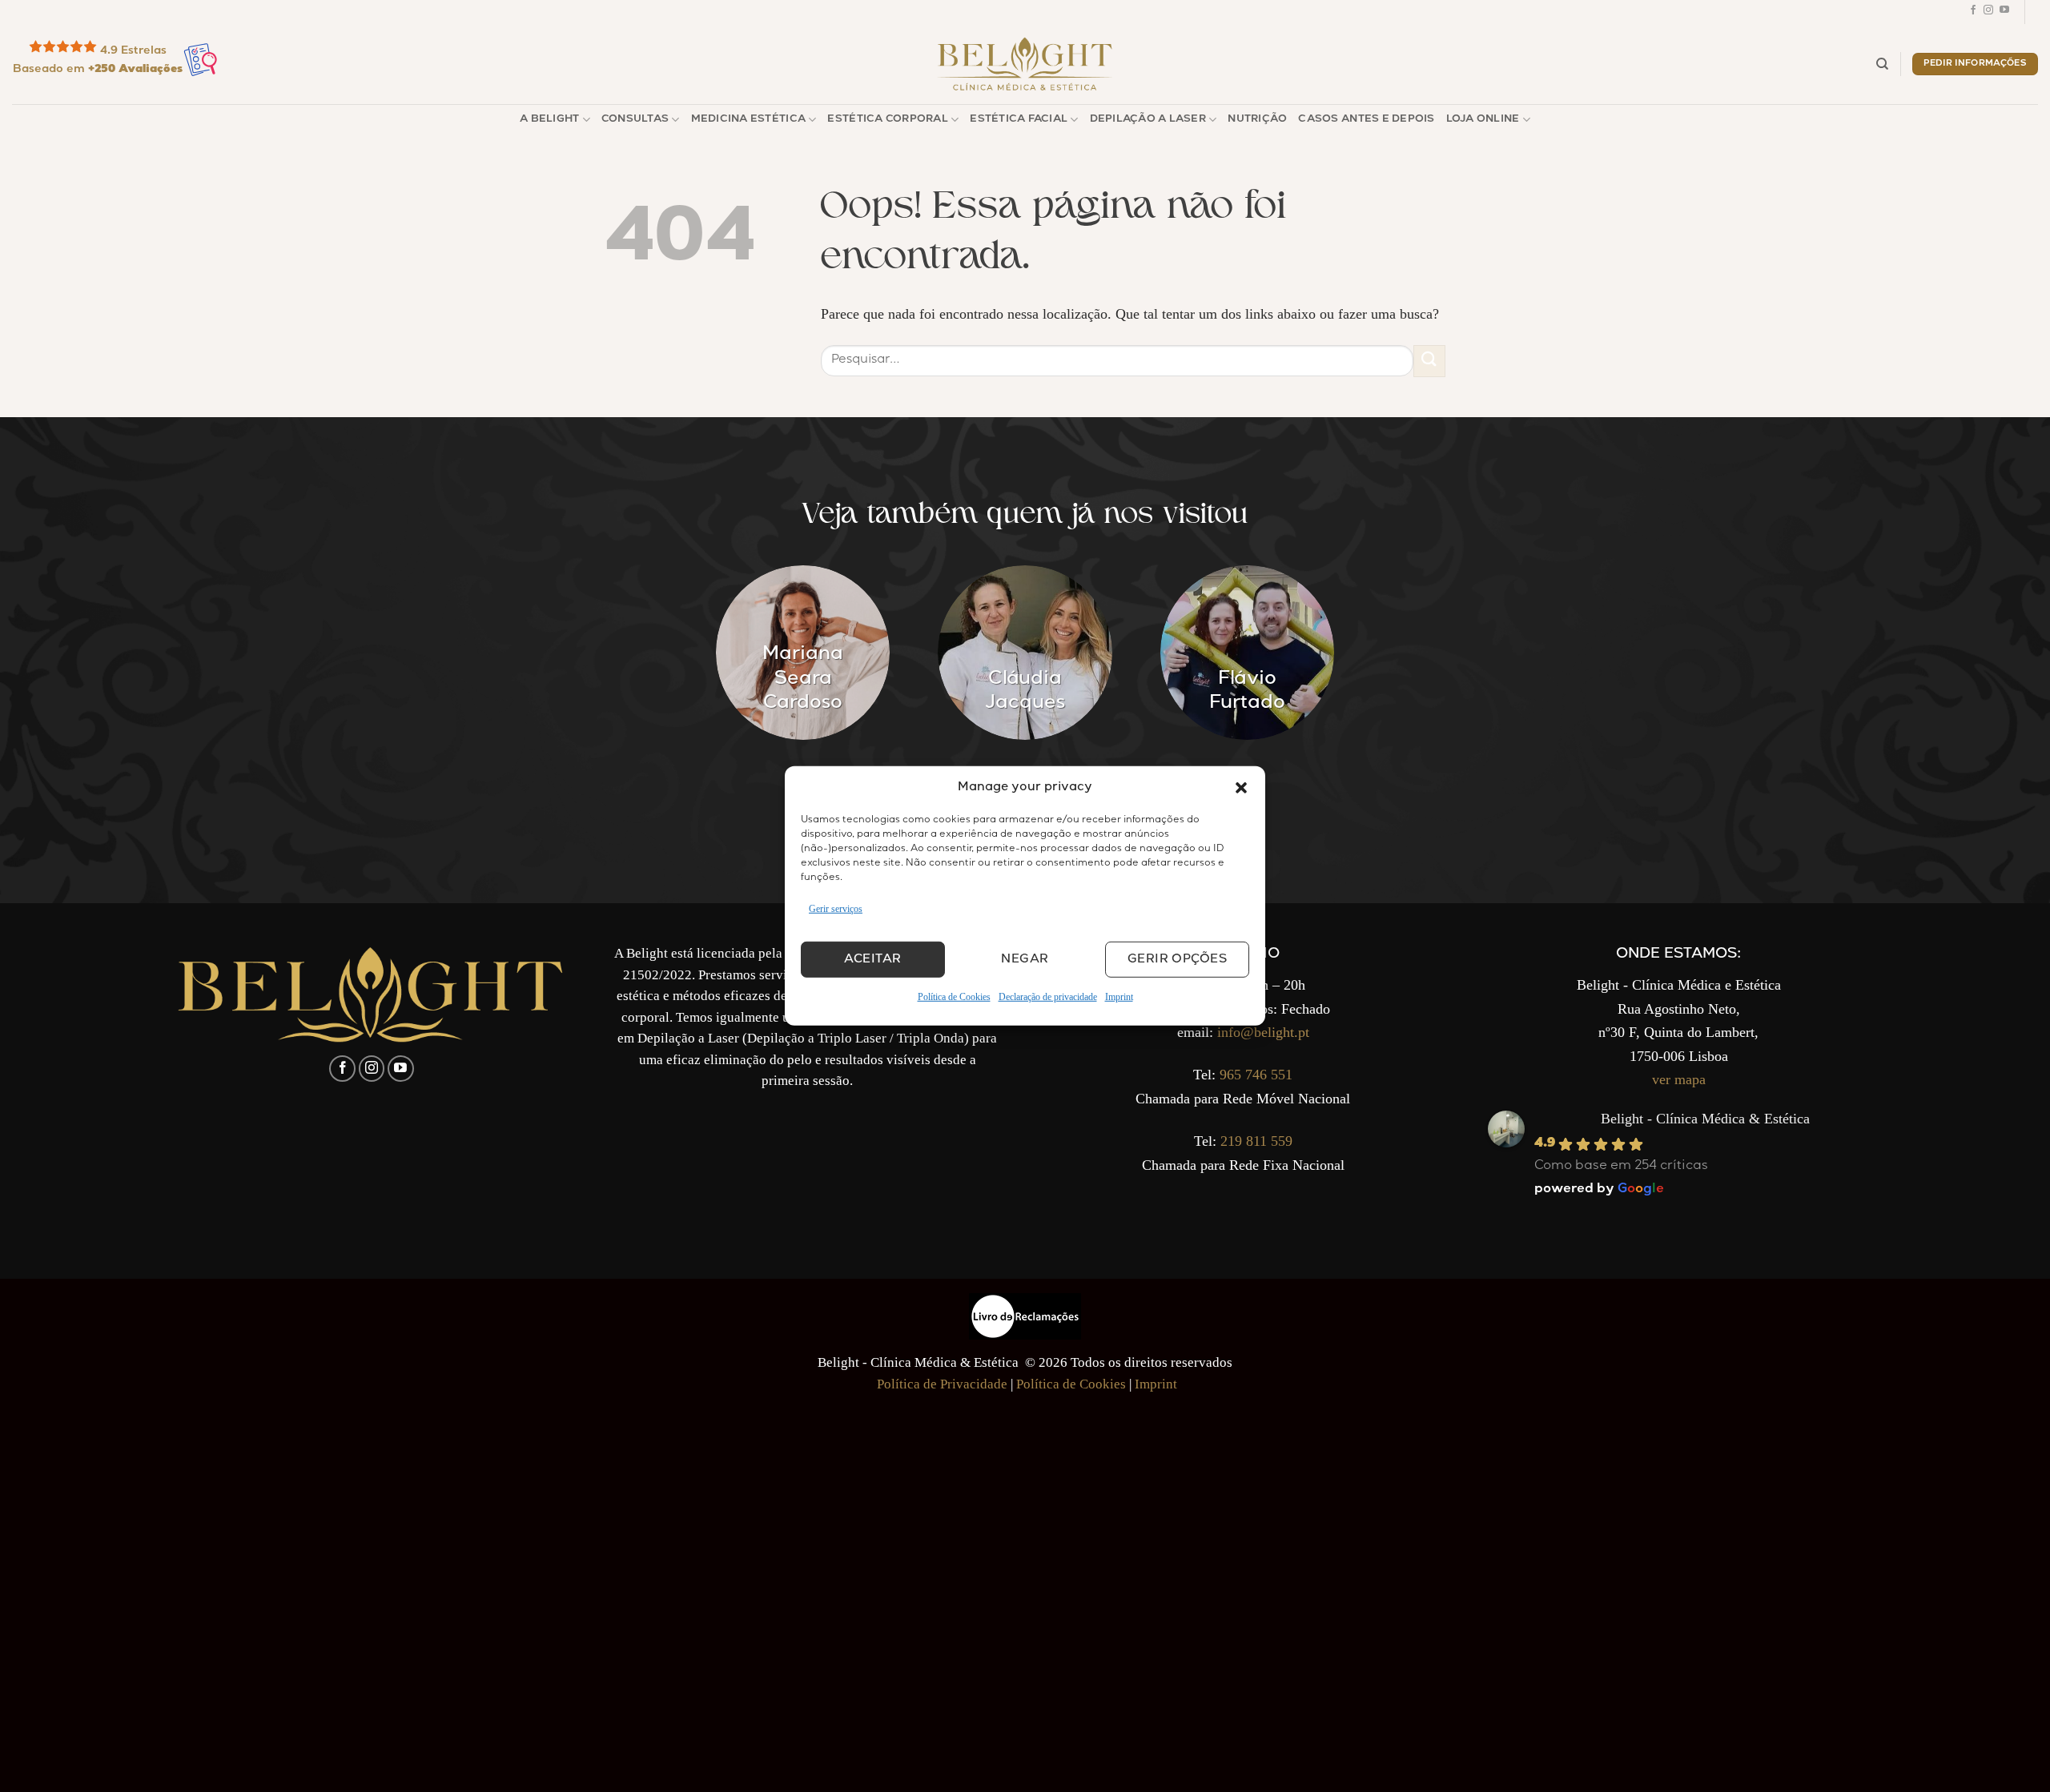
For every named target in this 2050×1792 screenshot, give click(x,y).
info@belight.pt (1263, 1032)
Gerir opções (1177, 960)
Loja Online (1483, 120)
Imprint (1119, 997)
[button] (1241, 788)
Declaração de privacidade (1048, 997)
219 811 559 (1256, 1141)
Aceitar (872, 960)
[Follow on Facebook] (1973, 12)
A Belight (549, 120)
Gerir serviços (836, 909)
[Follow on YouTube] (2004, 12)
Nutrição (1257, 120)
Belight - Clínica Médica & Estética (1705, 1119)
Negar (1025, 960)
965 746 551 (1256, 1075)
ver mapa (1679, 1079)
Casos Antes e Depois (1366, 120)
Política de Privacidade (942, 1384)
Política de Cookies (954, 997)
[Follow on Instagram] (1988, 12)
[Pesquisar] (1882, 64)
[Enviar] (1429, 361)
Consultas (635, 120)
